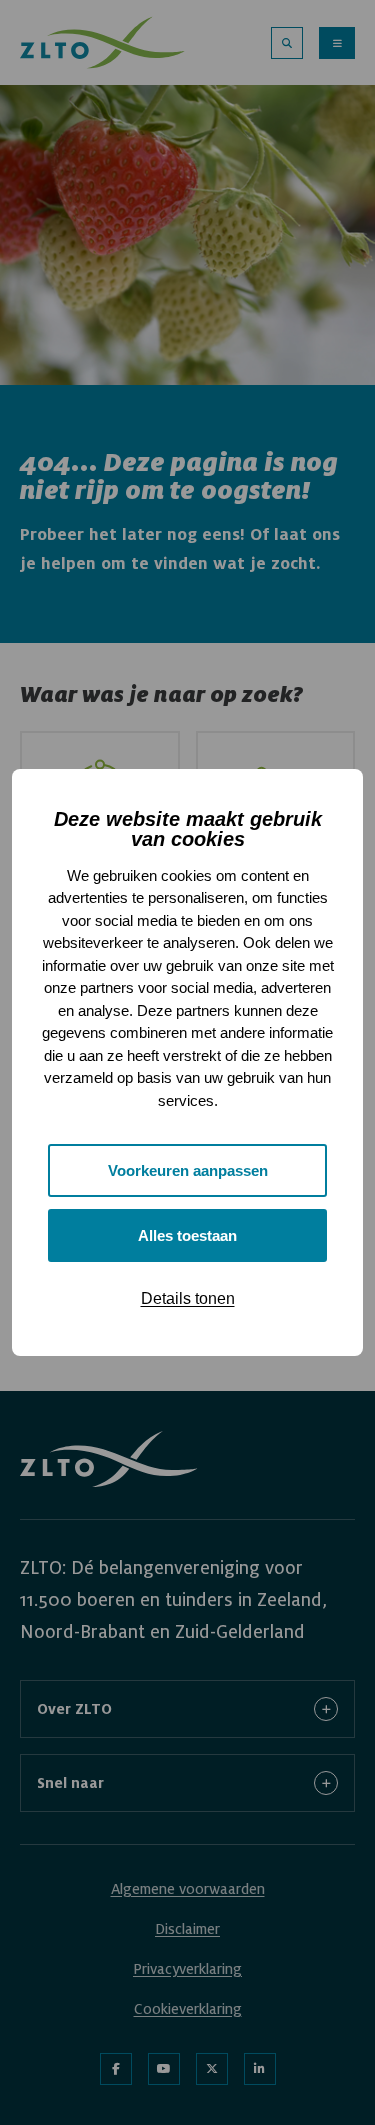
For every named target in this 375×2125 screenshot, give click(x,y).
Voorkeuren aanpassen (188, 1170)
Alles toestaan (187, 1235)
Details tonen (188, 1298)
